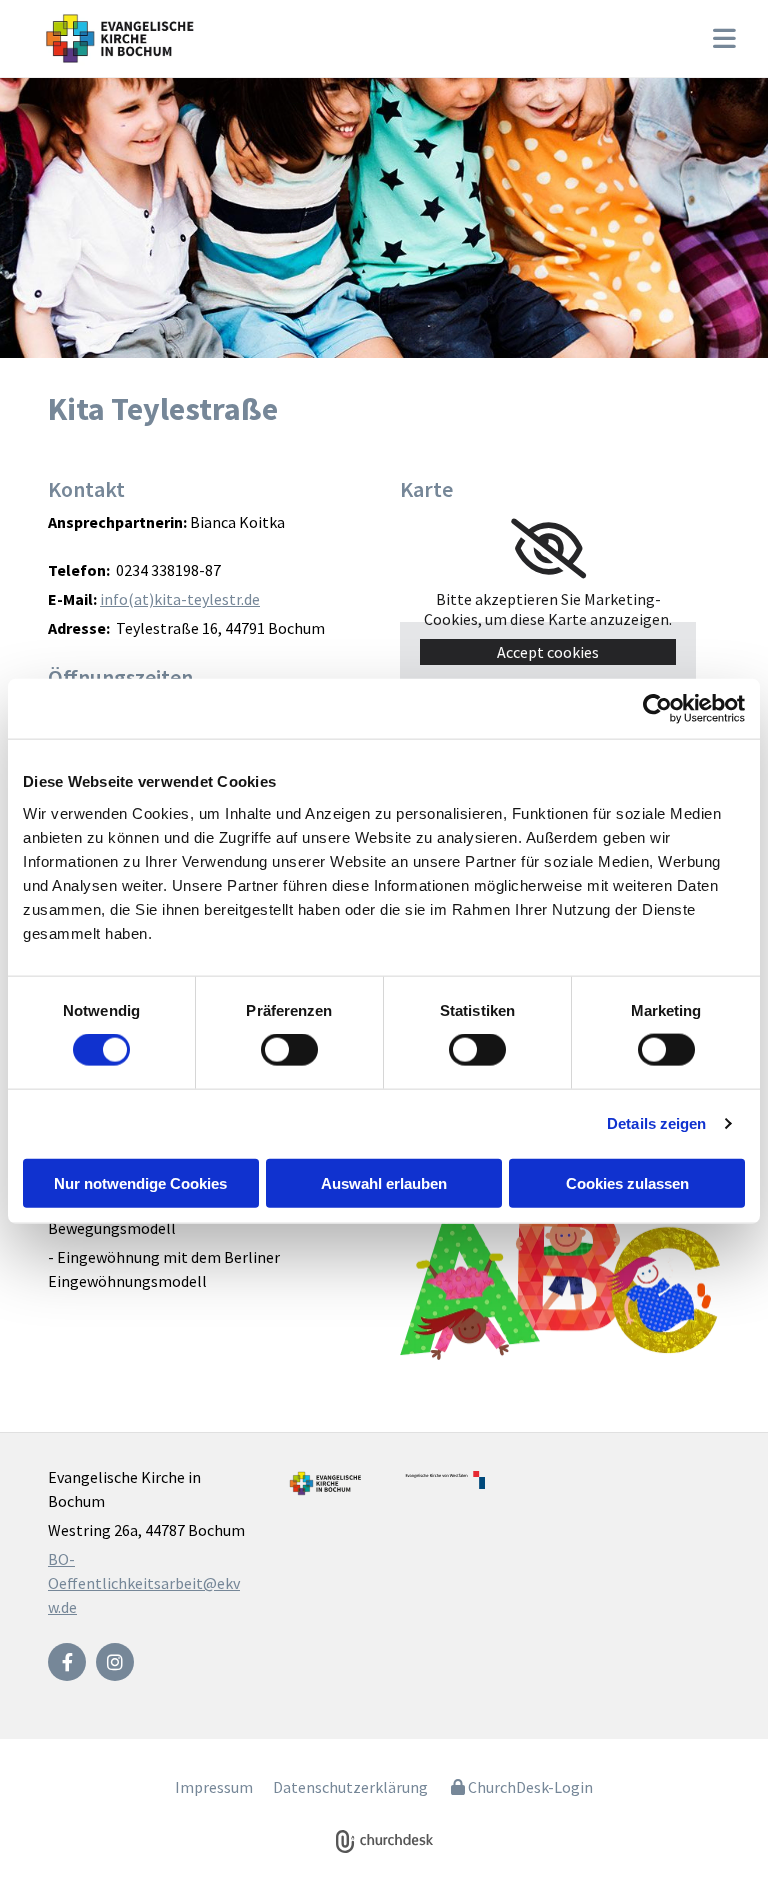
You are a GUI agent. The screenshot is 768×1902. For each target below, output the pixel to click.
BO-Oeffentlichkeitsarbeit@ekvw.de (144, 1583)
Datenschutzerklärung (350, 1787)
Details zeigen (656, 1123)
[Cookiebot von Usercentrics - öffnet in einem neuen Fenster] (657, 709)
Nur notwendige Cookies (140, 1182)
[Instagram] (115, 1662)
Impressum (214, 1787)
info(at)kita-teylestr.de (180, 599)
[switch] (289, 1050)
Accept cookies (548, 652)
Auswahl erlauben (384, 1182)
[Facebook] (67, 1662)
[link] (548, 549)
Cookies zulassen (627, 1182)
